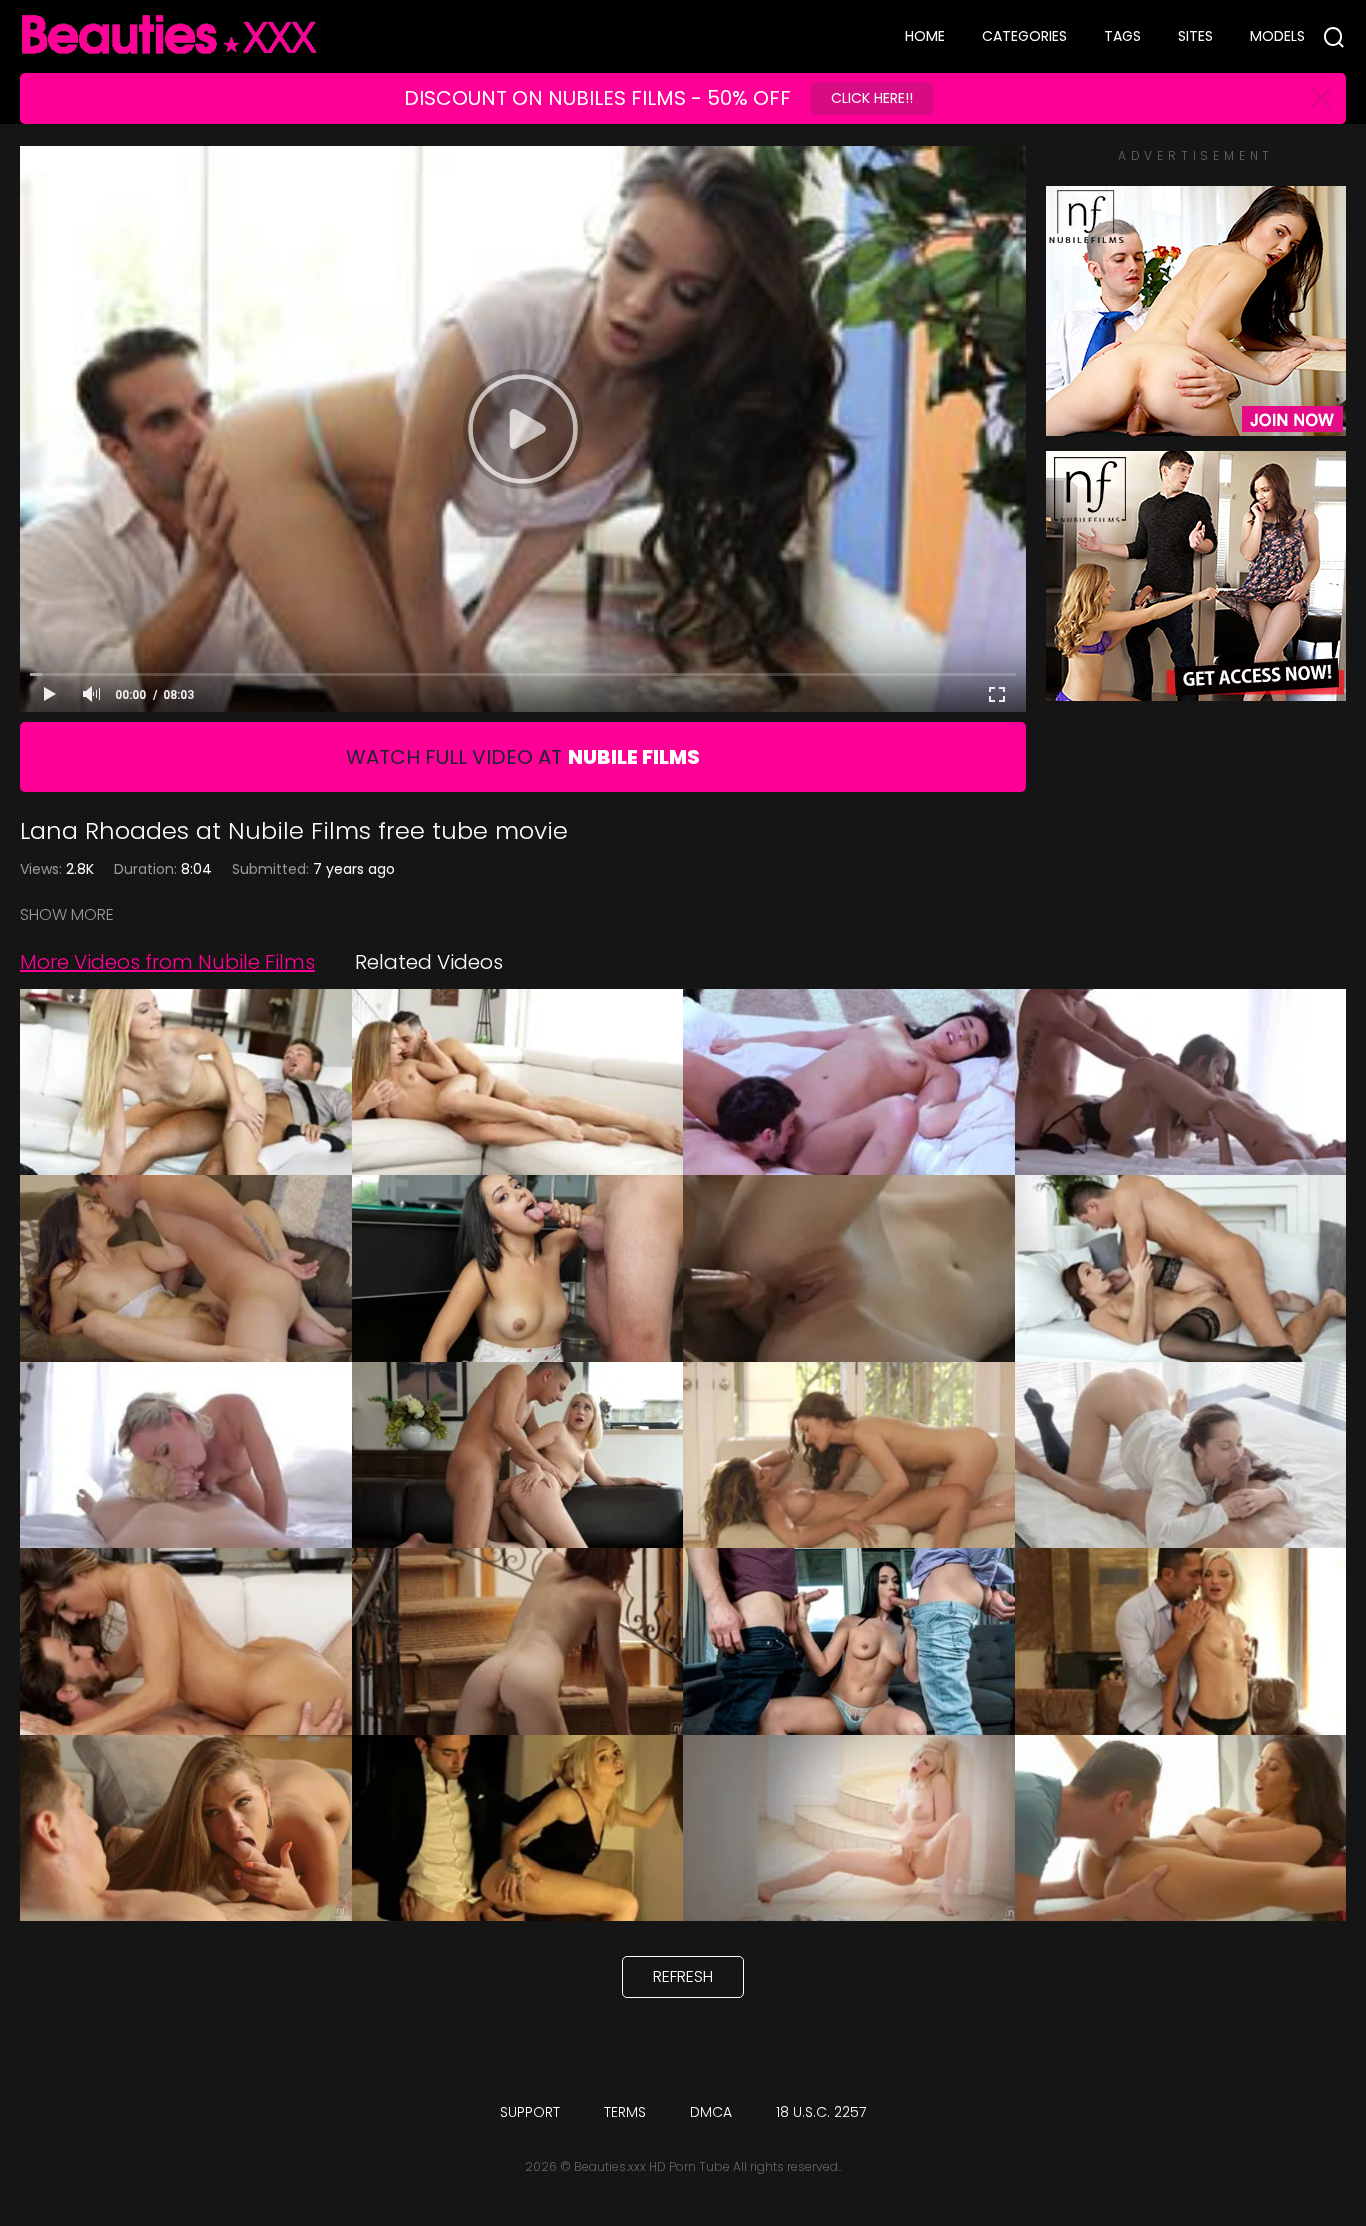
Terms (625, 2112)
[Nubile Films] (1196, 425)
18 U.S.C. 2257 (821, 2112)
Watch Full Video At (523, 757)
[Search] (1334, 37)
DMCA (711, 2112)
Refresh (683, 1976)
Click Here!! (872, 98)
